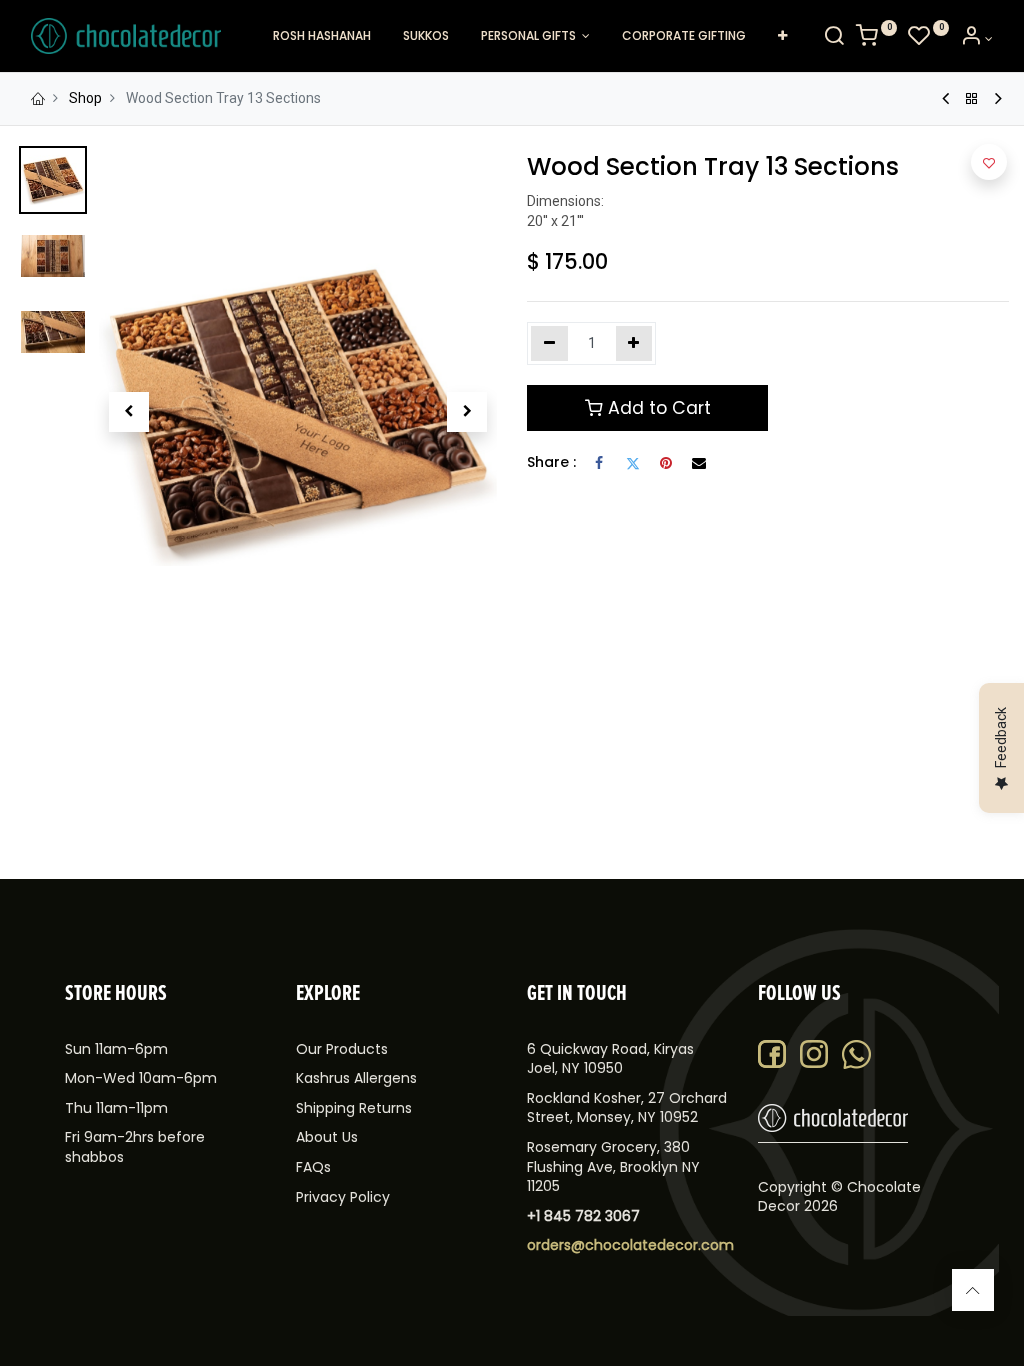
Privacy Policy (343, 1197)
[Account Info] (976, 39)
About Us (327, 1137)
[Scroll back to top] (973, 1290)
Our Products (342, 1049)
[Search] (834, 39)
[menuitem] (322, 36)
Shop (85, 98)
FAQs (313, 1167)
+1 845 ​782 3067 (583, 1216)
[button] (782, 36)
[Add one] (634, 344)
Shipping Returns (354, 1108)
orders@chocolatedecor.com (630, 1245)
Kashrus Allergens (356, 1078)
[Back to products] (972, 99)
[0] (876, 39)
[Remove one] (549, 344)
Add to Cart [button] (657, 408)
